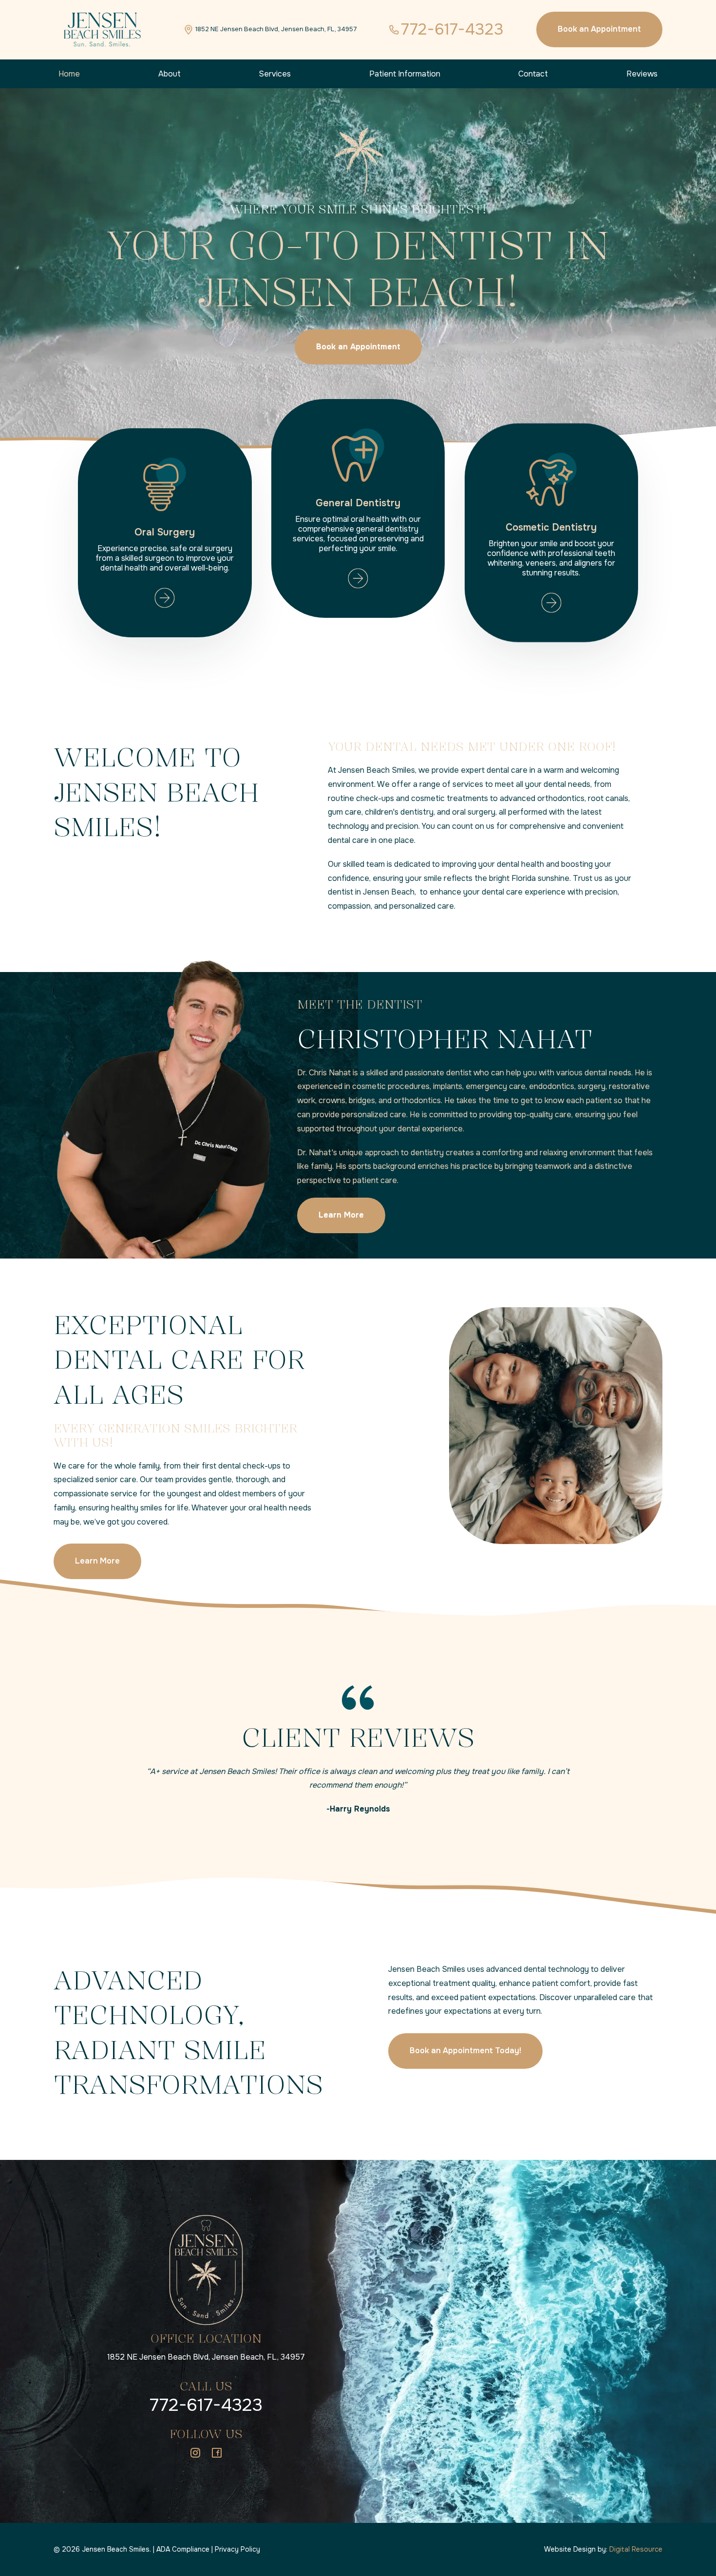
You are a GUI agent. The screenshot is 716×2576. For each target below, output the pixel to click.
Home (69, 74)
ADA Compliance (183, 2549)
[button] (170, 74)
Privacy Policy (237, 2549)
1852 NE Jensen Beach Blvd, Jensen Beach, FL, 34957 (206, 2357)
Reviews (642, 74)
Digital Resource (636, 2549)
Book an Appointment (599, 29)
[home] (102, 30)
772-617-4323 (206, 2405)
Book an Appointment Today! (465, 2051)
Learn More (97, 1561)
